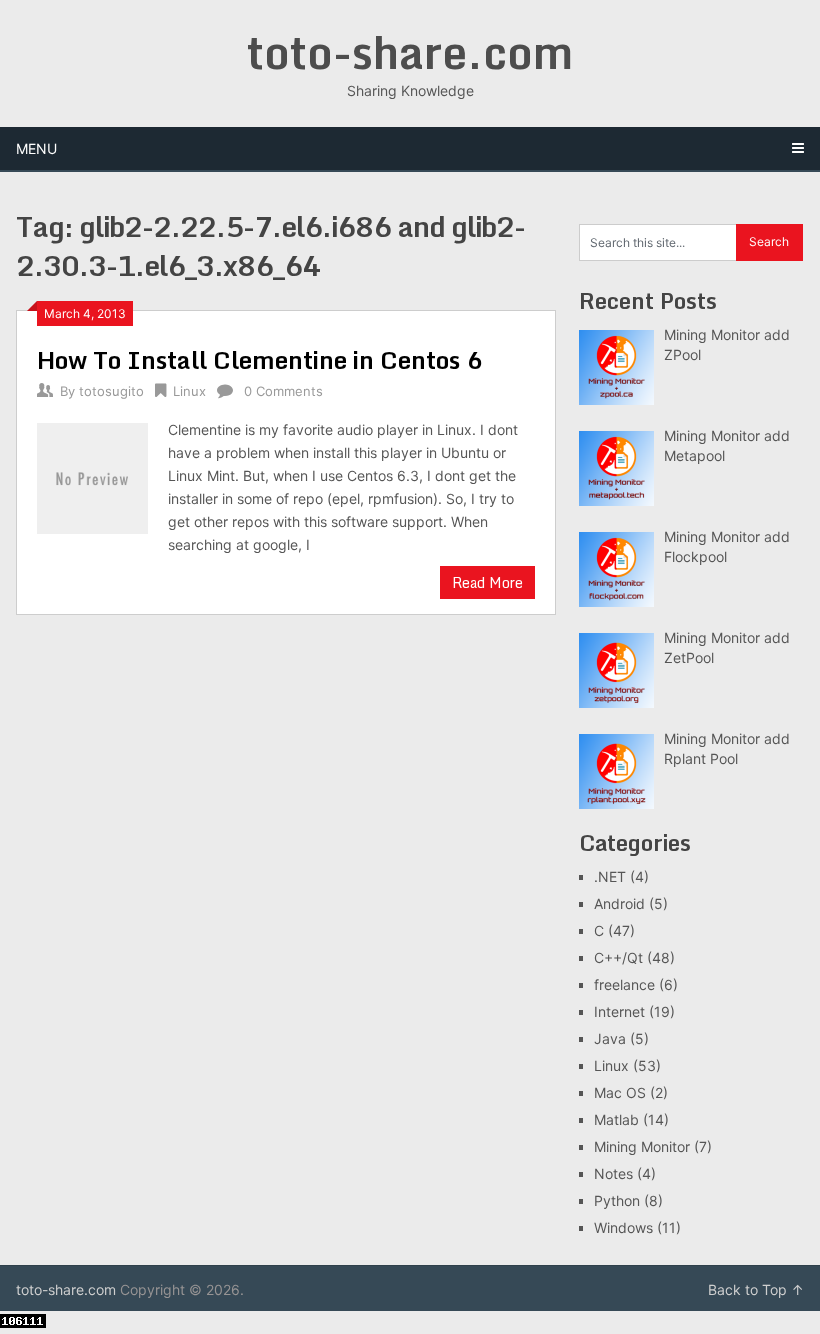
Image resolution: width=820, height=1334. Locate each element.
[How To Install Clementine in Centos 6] (92, 476)
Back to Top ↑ (756, 1289)
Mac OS (620, 1092)
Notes (613, 1173)
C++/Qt (618, 957)
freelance (624, 984)
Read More (487, 582)
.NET (610, 876)
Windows (623, 1227)
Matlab (616, 1119)
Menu (36, 148)
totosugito (111, 391)
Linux (189, 391)
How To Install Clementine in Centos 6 (260, 359)
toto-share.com (410, 52)
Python (617, 1200)
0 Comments (283, 391)
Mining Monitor (642, 1146)
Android (619, 903)
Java (610, 1038)
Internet (619, 1011)
